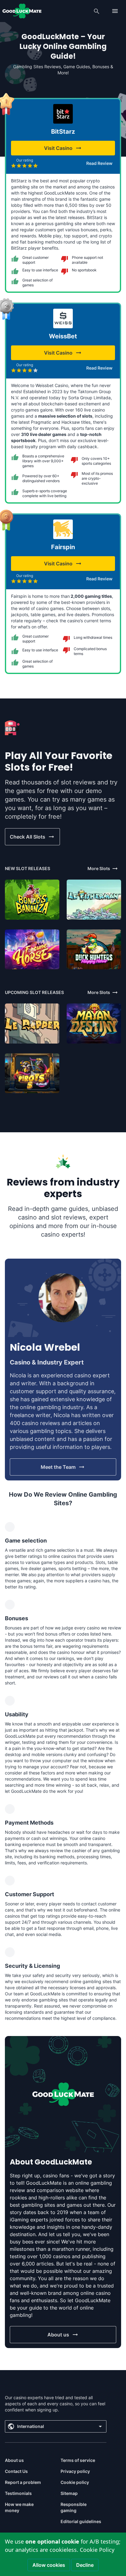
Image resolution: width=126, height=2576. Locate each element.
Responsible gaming (74, 2507)
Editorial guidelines (81, 2521)
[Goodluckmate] (22, 11)
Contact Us (16, 2471)
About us (14, 2460)
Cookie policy (75, 2482)
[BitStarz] (63, 114)
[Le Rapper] (32, 1024)
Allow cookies (49, 2565)
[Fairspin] (63, 529)
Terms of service (78, 2460)
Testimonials (18, 2493)
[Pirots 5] (32, 1073)
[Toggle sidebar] (115, 11)
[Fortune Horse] (32, 949)
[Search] (97, 11)
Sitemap (69, 2493)
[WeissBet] (63, 318)
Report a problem (23, 2482)
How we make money (19, 2507)
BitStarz (63, 132)
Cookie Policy (97, 2550)
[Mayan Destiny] (94, 1024)
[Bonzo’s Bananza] (32, 900)
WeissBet (63, 336)
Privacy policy (75, 2471)
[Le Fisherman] (94, 900)
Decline (85, 2565)
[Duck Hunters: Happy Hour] (94, 949)
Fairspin (63, 547)
